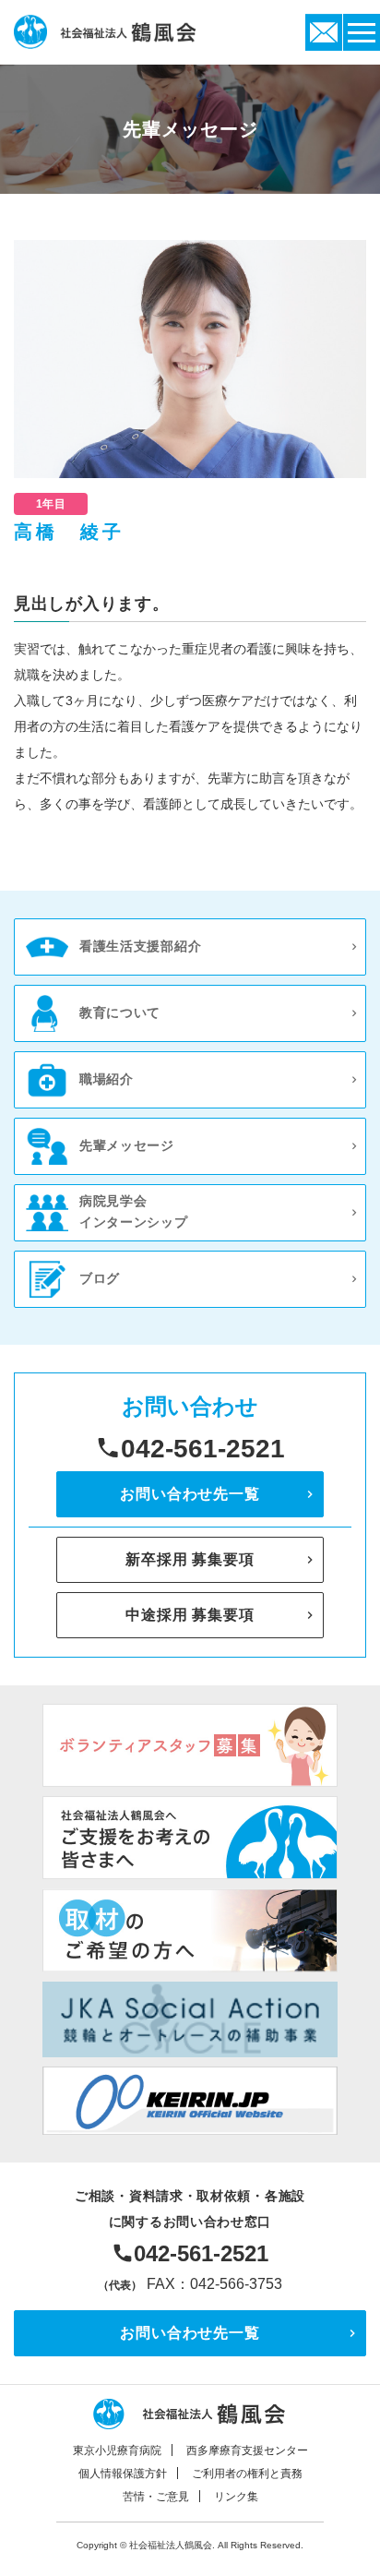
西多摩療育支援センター (247, 2450)
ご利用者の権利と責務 (247, 2474)
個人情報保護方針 (123, 2474)
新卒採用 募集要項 (190, 1559)
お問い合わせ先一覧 (190, 1494)
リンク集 (236, 2497)
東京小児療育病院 (117, 2450)
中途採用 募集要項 (190, 1615)
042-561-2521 (203, 1449)
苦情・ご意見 (156, 2497)
